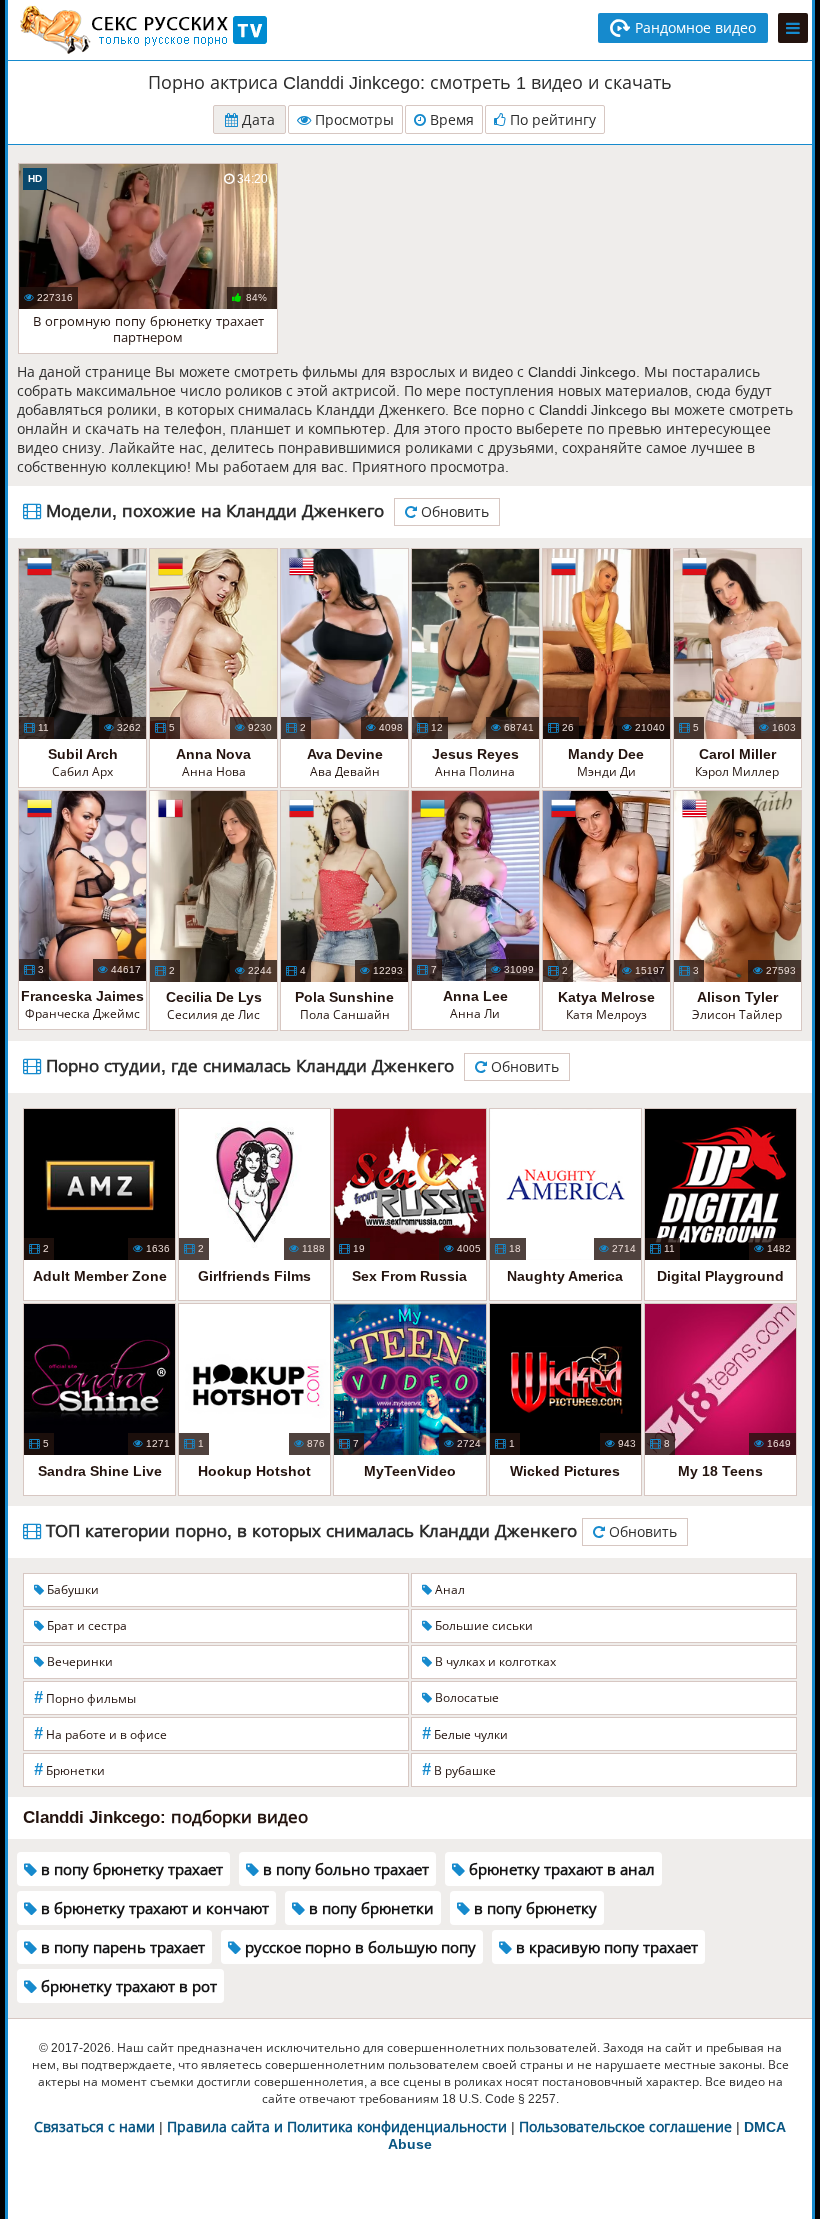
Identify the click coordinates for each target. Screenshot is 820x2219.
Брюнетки (69, 1769)
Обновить (453, 512)
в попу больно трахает (344, 1869)
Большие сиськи (482, 1626)
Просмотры (352, 120)
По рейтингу (551, 120)
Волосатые (465, 1698)
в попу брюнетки (369, 1908)
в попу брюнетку (533, 1908)
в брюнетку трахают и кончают (153, 1908)
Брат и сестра (85, 1626)
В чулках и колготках (494, 1662)
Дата (256, 120)
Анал (448, 1590)
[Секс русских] (142, 30)
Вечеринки (78, 1662)
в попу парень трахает (121, 1947)
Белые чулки (465, 1733)
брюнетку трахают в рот (127, 1986)
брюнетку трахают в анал (560, 1869)
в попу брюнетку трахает (130, 1869)
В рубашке (459, 1769)
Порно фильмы (85, 1697)
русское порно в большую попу (358, 1947)
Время (450, 120)
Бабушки (71, 1590)
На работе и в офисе (100, 1733)
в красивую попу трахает (605, 1947)
